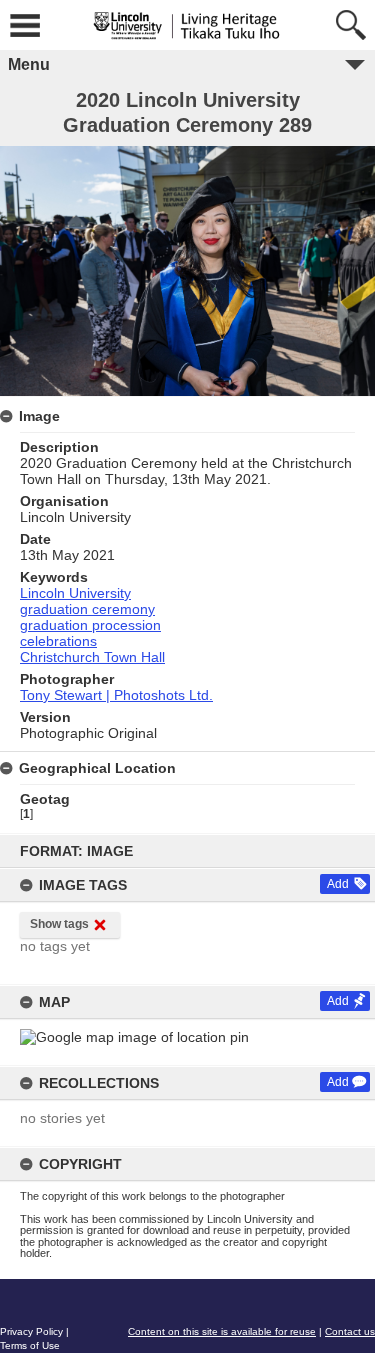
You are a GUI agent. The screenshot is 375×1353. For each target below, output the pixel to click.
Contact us (350, 1331)
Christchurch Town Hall (92, 657)
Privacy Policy (31, 1331)
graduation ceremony (87, 609)
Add (338, 884)
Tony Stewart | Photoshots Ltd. (116, 695)
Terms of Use (30, 1345)
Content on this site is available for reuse (222, 1331)
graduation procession (90, 625)
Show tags (59, 924)
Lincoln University (75, 593)
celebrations (58, 641)
